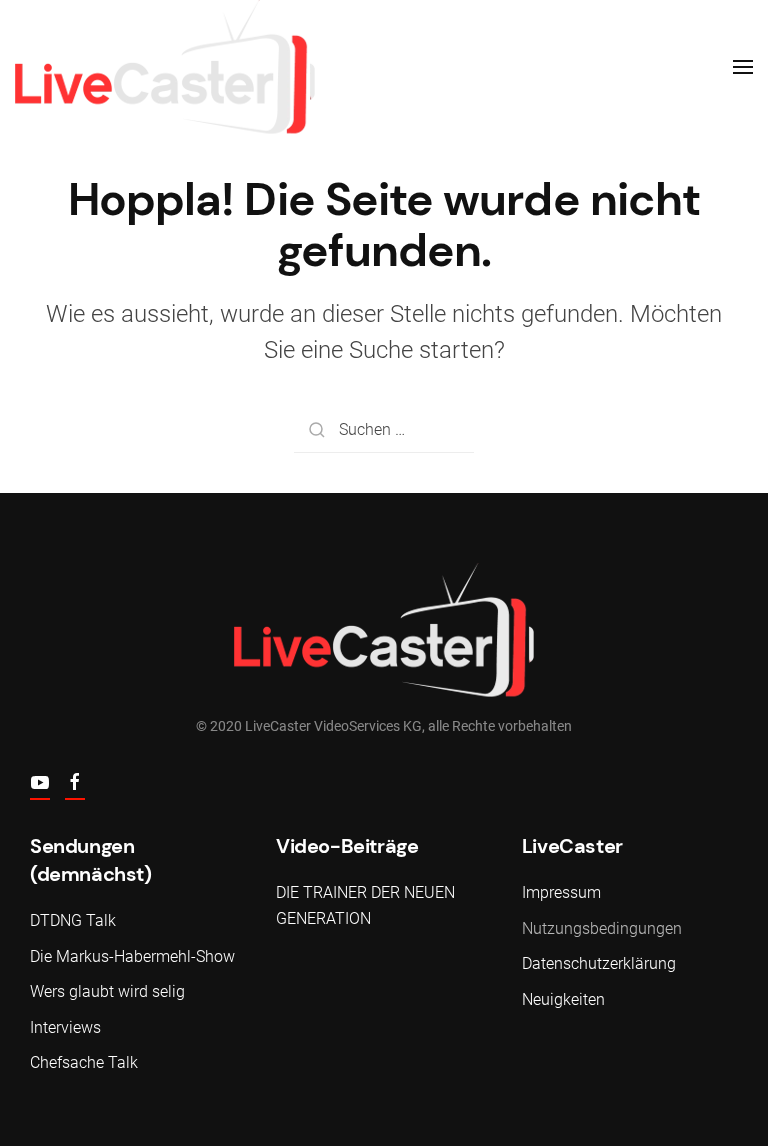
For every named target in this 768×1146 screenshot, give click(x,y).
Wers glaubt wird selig (107, 991)
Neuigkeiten (563, 999)
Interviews (65, 1027)
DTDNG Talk (73, 920)
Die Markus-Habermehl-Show (132, 956)
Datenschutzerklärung (599, 963)
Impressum (561, 892)
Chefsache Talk (84, 1062)
